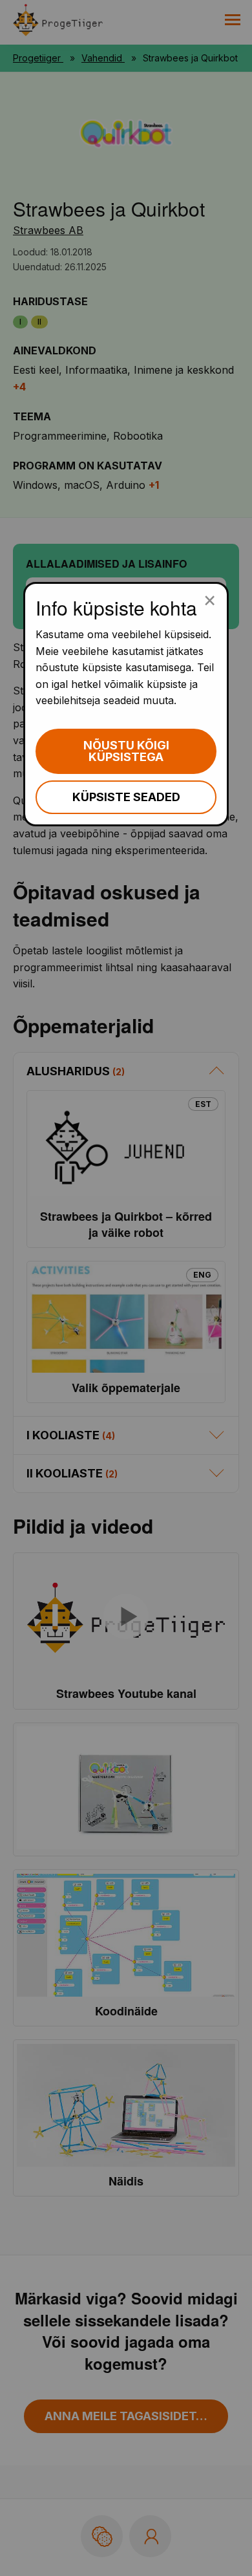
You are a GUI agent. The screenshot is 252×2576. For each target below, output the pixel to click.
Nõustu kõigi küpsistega (126, 751)
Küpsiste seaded (126, 797)
